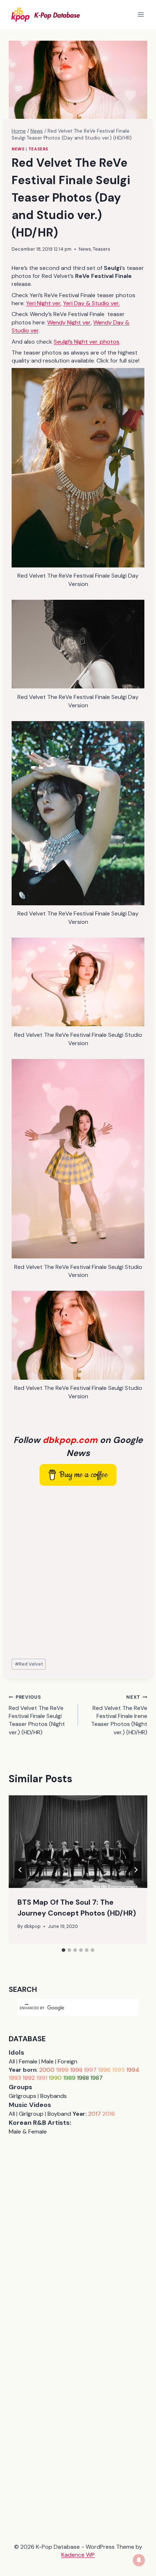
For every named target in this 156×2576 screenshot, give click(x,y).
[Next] (136, 1870)
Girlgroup (31, 2114)
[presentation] (78, 1842)
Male (48, 2061)
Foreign (67, 2061)
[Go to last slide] (20, 1870)
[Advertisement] (78, 1573)
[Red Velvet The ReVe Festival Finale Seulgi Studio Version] (78, 982)
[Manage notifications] (139, 2560)
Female (28, 2061)
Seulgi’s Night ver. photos (87, 342)
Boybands (54, 2096)
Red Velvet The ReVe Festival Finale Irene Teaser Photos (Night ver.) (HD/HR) (119, 1715)
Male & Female (28, 2132)
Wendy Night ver (69, 322)
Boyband (59, 2114)
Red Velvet (29, 1664)
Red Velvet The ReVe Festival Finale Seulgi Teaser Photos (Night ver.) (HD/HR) (37, 1715)
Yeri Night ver (43, 303)
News (18, 149)
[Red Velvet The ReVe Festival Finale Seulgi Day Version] (78, 468)
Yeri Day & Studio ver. (91, 303)
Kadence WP (78, 2555)
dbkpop (32, 1926)
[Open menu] (141, 14)
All (12, 2061)
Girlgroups (22, 2096)
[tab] (63, 1950)
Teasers (38, 149)
